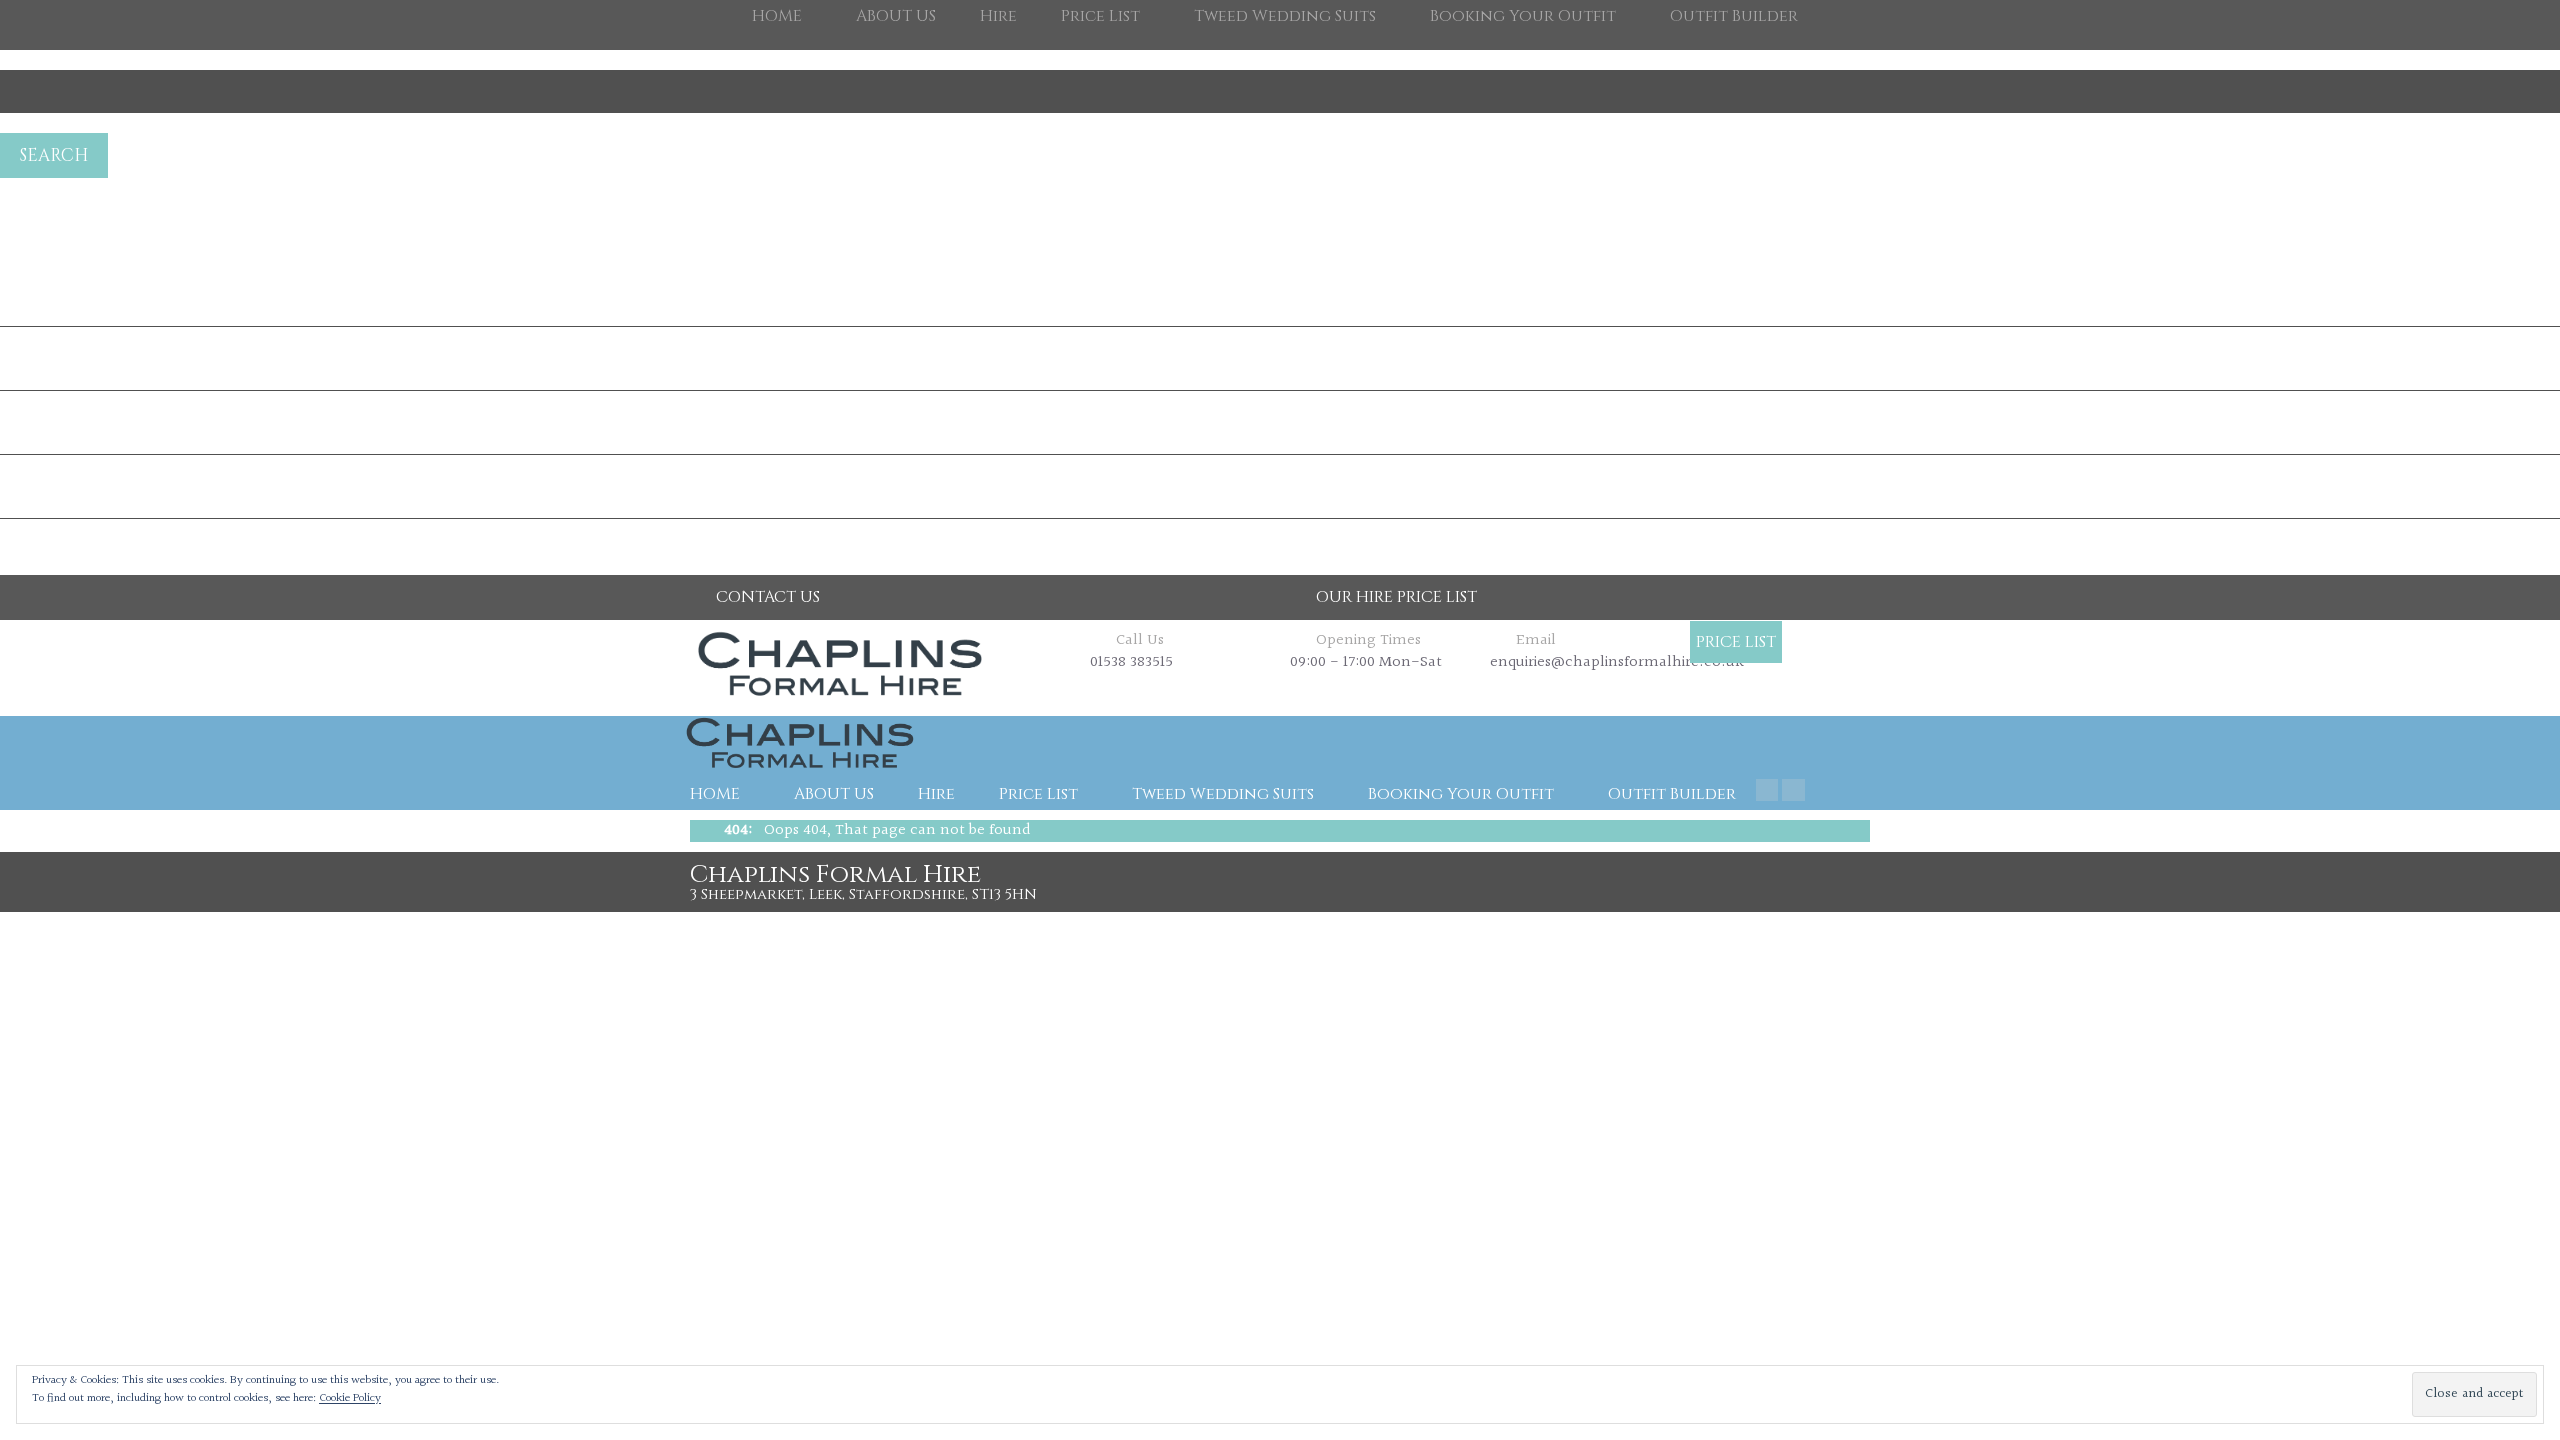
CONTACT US (768, 597)
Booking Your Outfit (1461, 794)
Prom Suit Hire (46, 358)
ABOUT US (834, 794)
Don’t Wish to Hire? (63, 422)
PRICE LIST (1736, 642)
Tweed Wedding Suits (1223, 794)
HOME (715, 794)
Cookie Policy (350, 1398)
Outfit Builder (1672, 794)
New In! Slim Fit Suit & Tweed (98, 486)
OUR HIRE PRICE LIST (1396, 597)
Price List (1038, 794)
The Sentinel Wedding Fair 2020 (103, 294)
